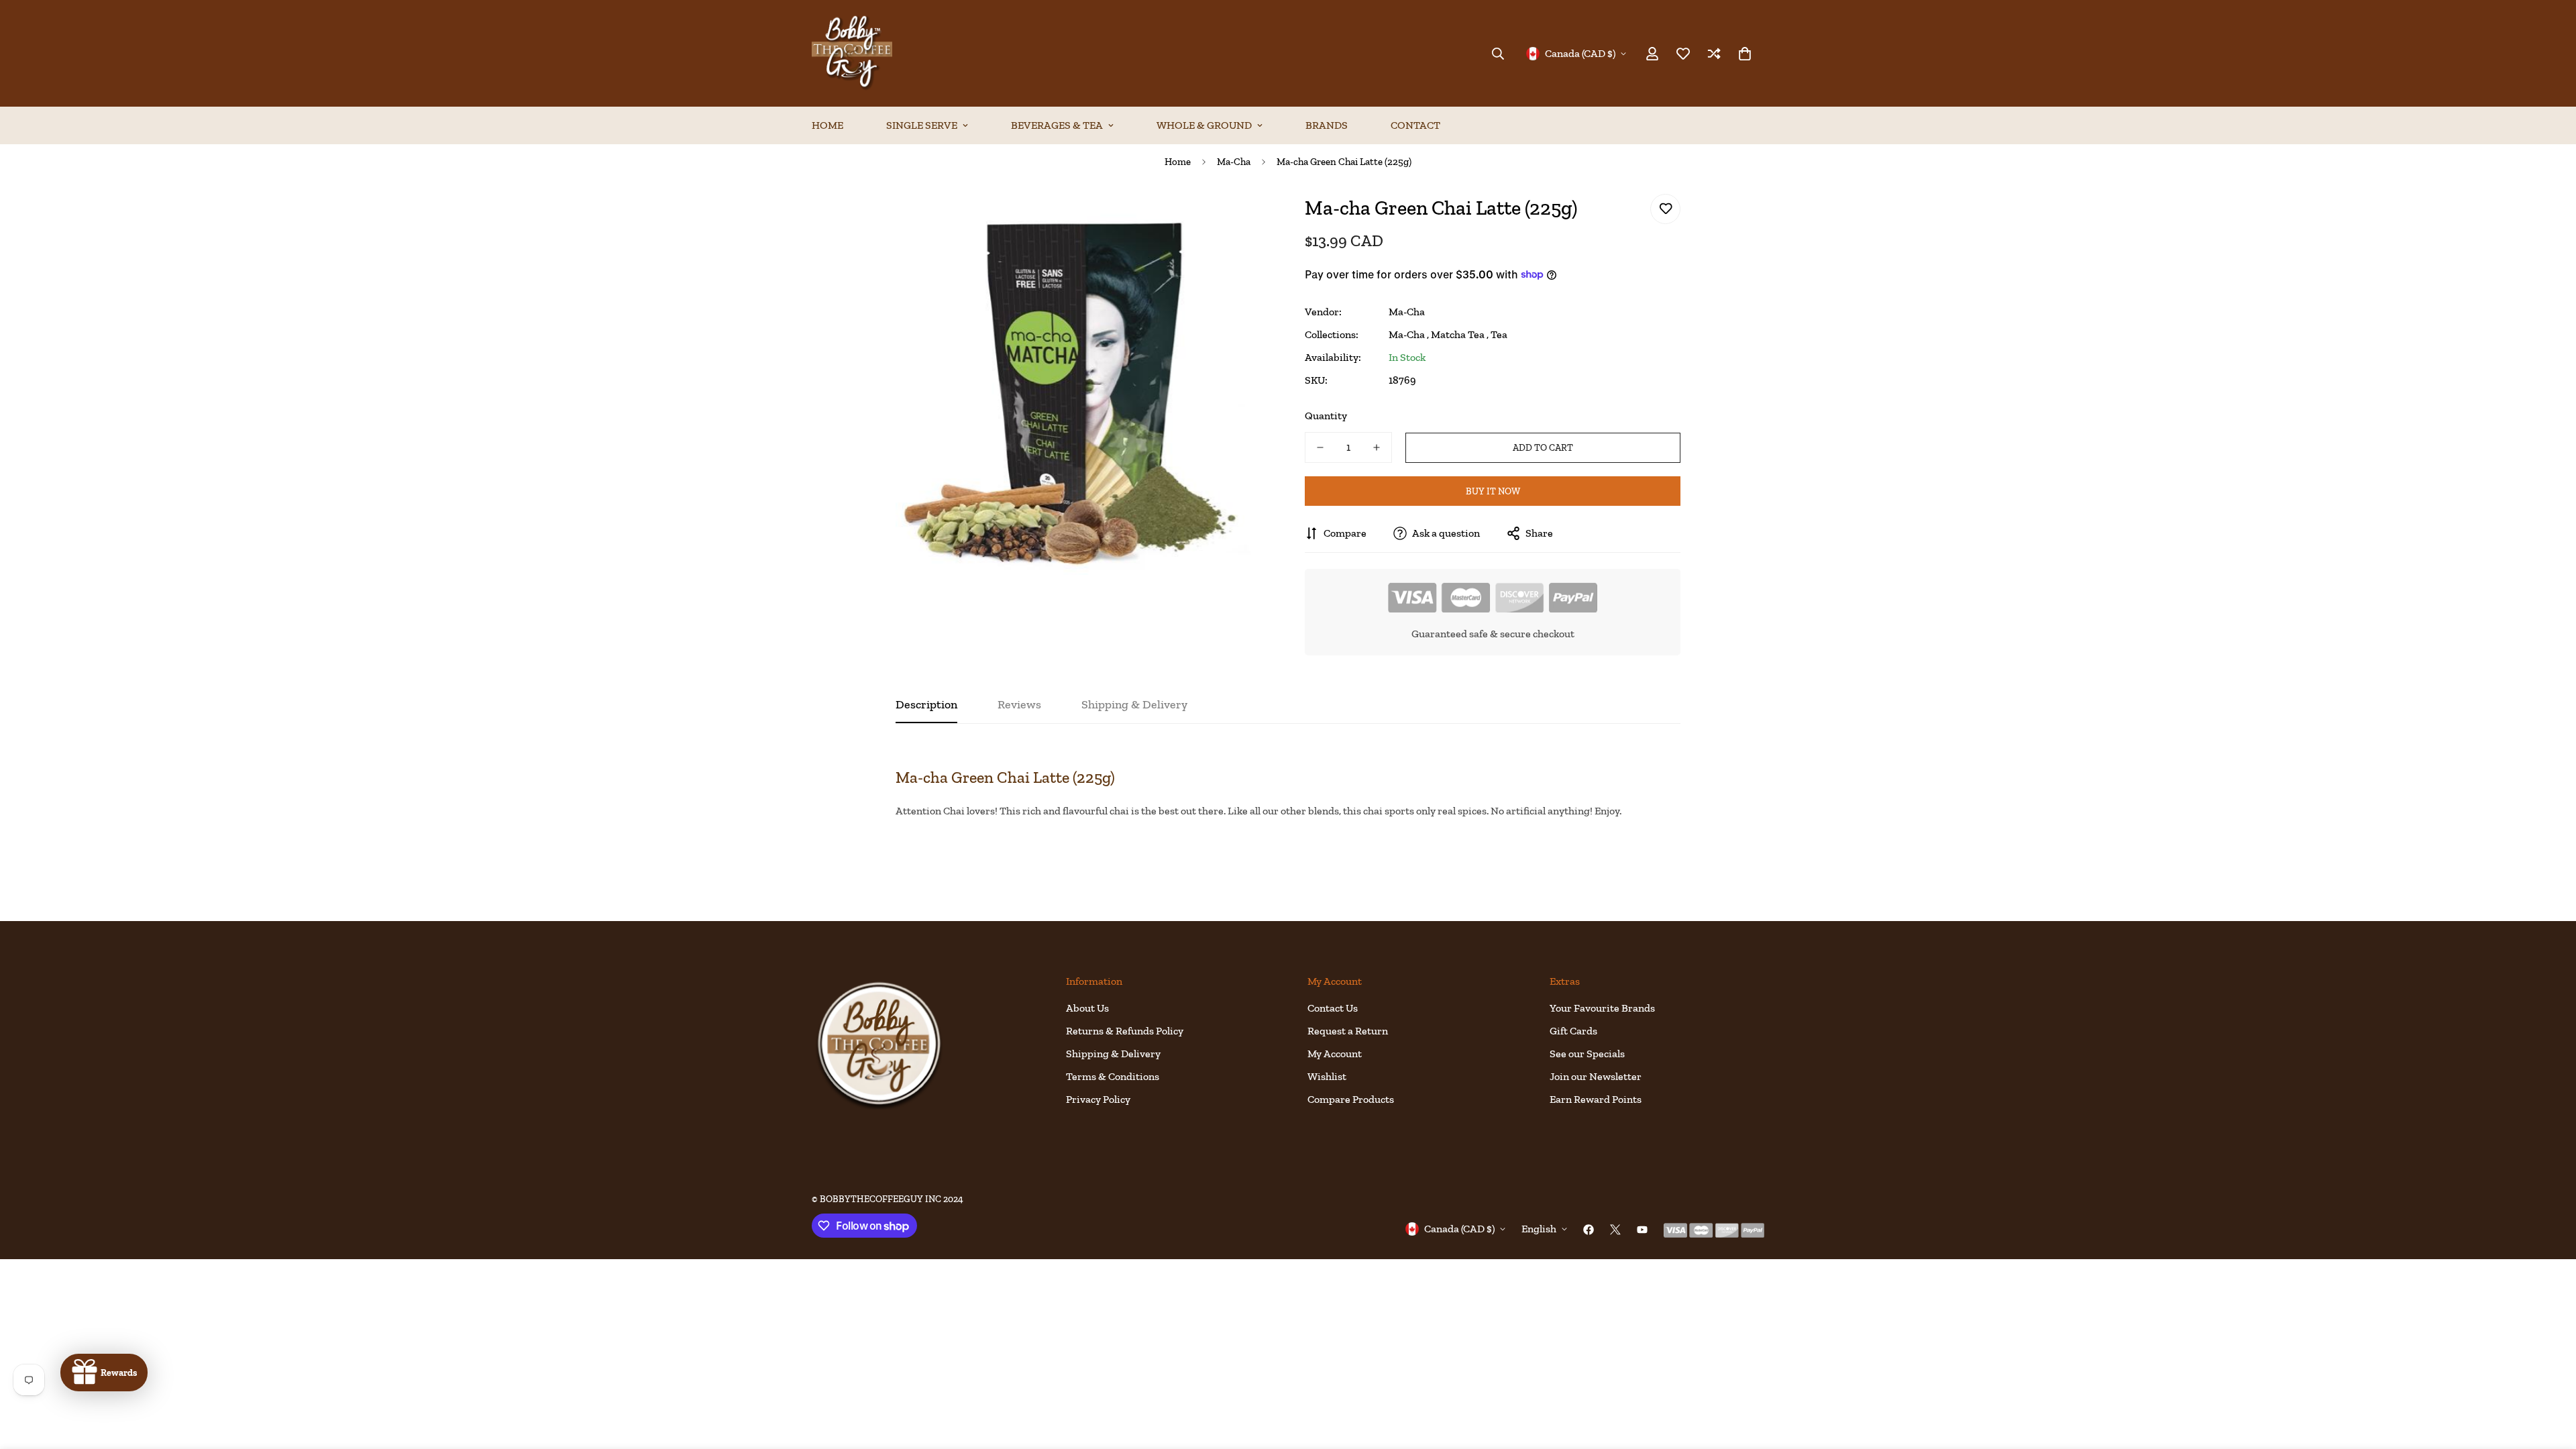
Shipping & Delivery (1113, 1054)
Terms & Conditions (1113, 1076)
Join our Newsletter (1596, 1076)
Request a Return (1348, 1031)
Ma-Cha (1234, 162)
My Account (1335, 1054)
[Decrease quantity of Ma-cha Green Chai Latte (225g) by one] (1320, 447)
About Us (1087, 1008)
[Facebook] (1589, 1230)
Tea (1499, 334)
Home (827, 125)
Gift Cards (1573, 1031)
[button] (1745, 54)
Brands (1327, 125)
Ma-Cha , (1409, 334)
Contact (1415, 125)
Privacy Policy (1098, 1099)
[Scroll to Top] (2550, 1376)
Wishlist (1327, 1076)
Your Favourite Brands (1602, 1008)
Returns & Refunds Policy (1125, 1031)
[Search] (1498, 54)
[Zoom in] (1243, 219)
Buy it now (1493, 491)
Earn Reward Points (1596, 1099)
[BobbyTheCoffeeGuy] (852, 53)
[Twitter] (1615, 1230)
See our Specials (1587, 1054)
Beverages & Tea (1057, 125)
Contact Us (1333, 1008)
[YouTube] (1642, 1230)
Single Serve (922, 125)
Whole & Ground (1204, 125)
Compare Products (1351, 1099)
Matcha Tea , (1460, 334)
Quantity (1326, 416)
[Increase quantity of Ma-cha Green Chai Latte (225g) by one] (1377, 447)
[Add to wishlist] (1665, 209)
